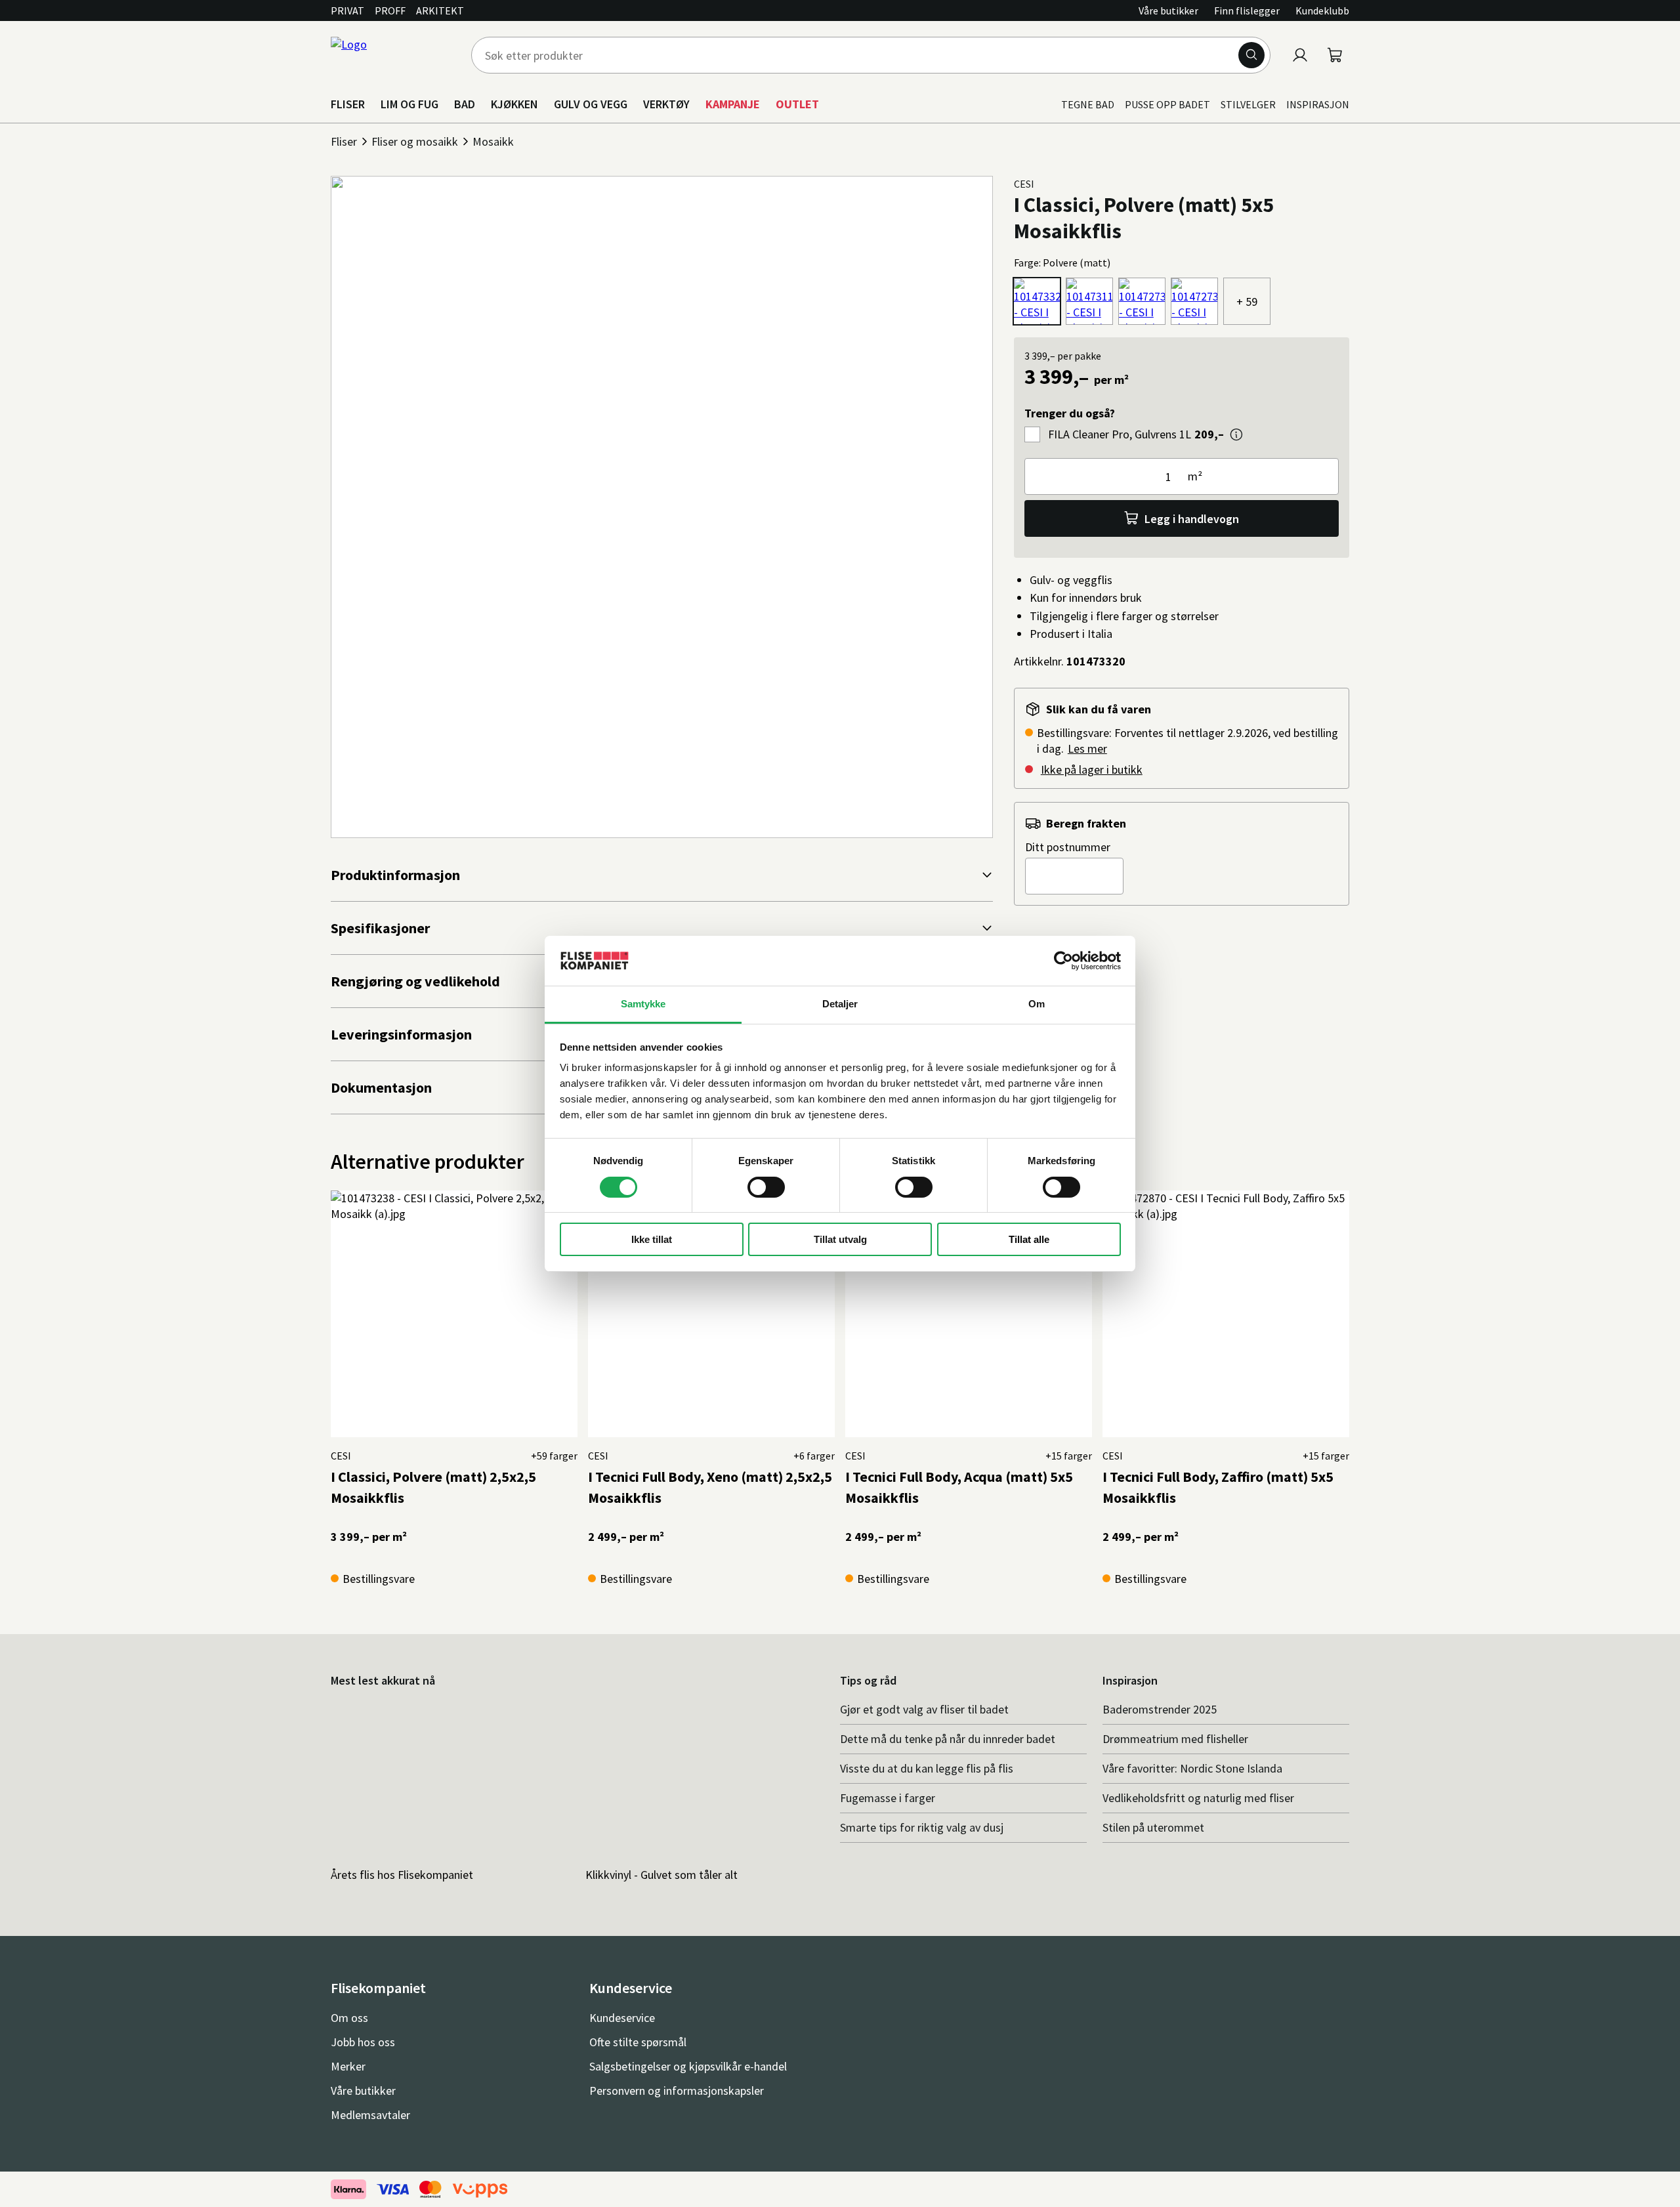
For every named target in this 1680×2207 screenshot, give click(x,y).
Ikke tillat (652, 1239)
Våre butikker (1168, 11)
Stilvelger (1248, 104)
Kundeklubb (1322, 11)
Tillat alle (1029, 1239)
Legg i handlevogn (1192, 519)
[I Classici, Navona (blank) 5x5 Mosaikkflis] (1089, 301)
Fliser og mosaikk (415, 141)
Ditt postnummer (1068, 847)
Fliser (344, 141)
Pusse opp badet (1167, 104)
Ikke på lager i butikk (1092, 769)
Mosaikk (493, 141)
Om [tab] (1037, 1004)
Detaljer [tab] (840, 1004)
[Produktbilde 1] (662, 507)
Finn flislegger (1247, 11)
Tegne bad (1088, 104)
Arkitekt (440, 11)
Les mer (1087, 748)
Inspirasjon (1318, 104)
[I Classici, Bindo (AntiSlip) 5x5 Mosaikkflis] (1142, 301)
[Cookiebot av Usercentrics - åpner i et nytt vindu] (1063, 961)
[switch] (766, 1187)
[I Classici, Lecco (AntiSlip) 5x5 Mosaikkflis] (1194, 301)
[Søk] (1251, 55)
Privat (347, 11)
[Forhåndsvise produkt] (1236, 434)
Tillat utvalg (840, 1239)
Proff (390, 11)
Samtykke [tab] (643, 1004)
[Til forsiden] (393, 55)
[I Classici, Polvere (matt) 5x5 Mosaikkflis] (1037, 301)
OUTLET (797, 104)
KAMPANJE (733, 104)
